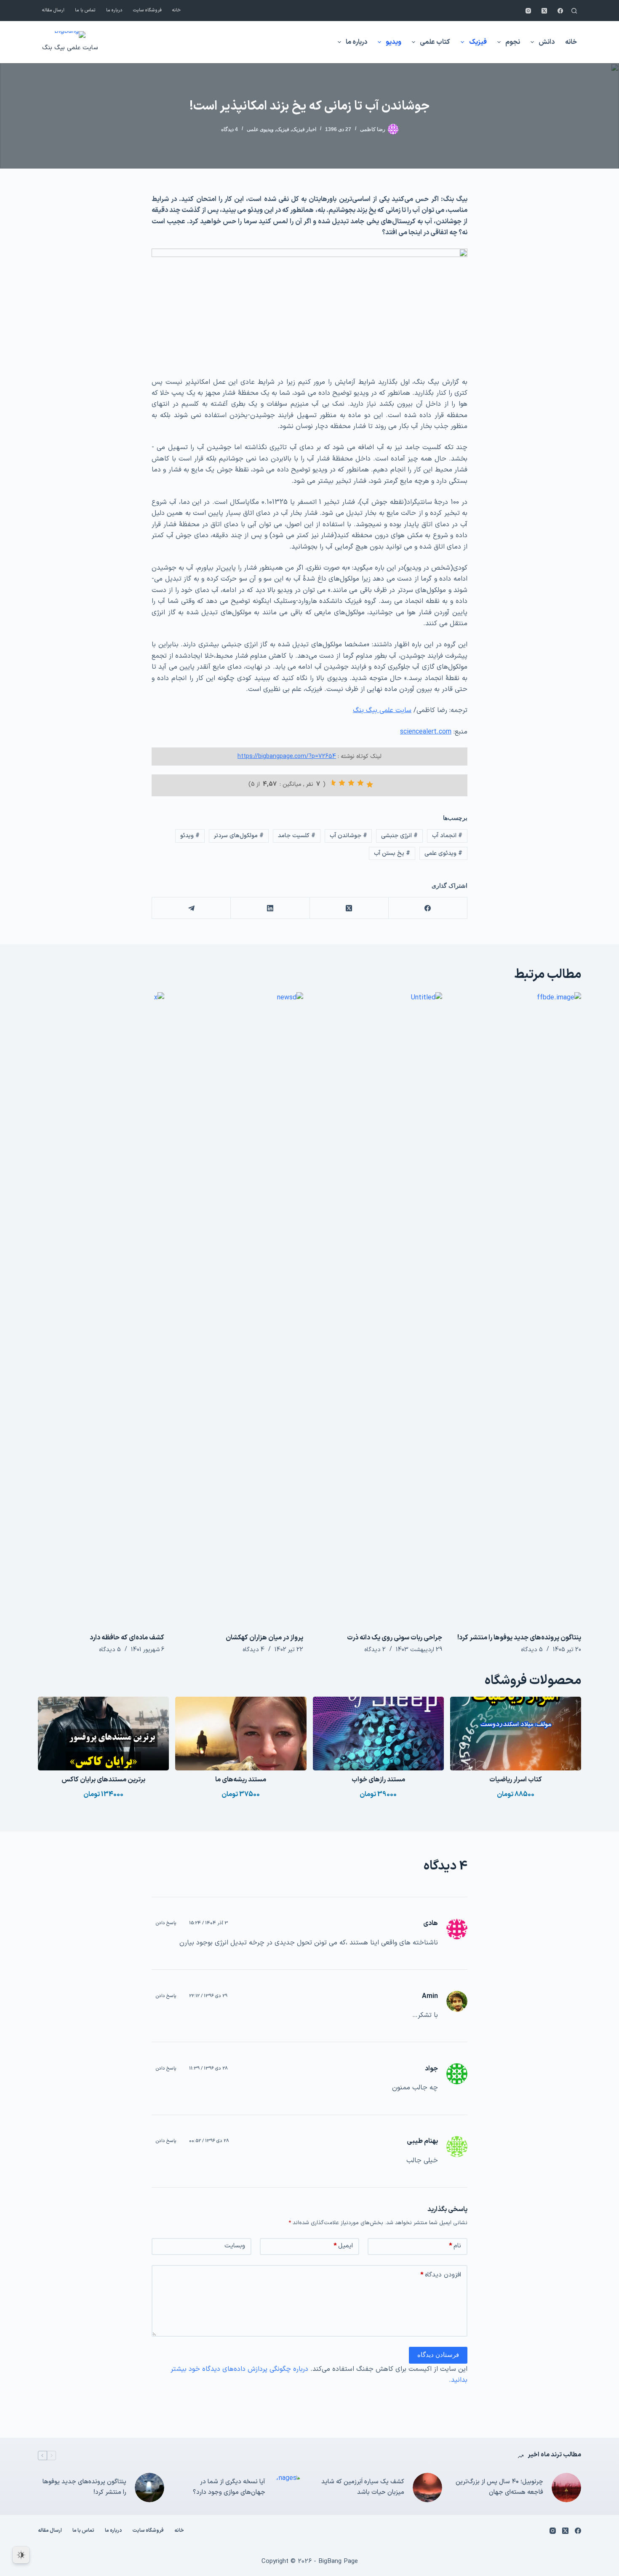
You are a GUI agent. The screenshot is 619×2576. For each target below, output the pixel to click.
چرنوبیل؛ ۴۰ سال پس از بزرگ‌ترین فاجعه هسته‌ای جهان (499, 2487)
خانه (176, 10)
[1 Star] (370, 785)
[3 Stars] (351, 783)
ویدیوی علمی (260, 129)
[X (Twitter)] (544, 11)
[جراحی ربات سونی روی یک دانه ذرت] (379, 1308)
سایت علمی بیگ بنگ (70, 48)
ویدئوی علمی (443, 853)
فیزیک (478, 42)
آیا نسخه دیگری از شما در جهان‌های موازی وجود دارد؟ (229, 2487)
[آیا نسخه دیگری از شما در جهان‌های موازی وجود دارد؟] (288, 2488)
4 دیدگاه (229, 129)
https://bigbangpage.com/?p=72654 (287, 756)
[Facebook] (560, 11)
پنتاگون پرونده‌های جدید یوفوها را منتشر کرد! (519, 1638)
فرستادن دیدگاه (438, 2355)
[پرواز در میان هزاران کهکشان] (240, 1308)
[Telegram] (191, 908)
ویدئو (190, 836)
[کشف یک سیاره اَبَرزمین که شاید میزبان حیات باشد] (427, 2488)
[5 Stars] (333, 783)
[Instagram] (528, 11)
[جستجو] (574, 11)
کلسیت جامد (297, 836)
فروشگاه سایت (147, 10)
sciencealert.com (426, 732)
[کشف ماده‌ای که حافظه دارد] (101, 1308)
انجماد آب (447, 836)
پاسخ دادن (166, 1923)
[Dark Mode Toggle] (21, 2555)
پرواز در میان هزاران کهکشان (264, 1638)
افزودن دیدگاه (441, 2275)
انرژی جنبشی (399, 836)
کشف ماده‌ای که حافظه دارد (127, 1638)
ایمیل (343, 2246)
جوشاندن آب (348, 836)
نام (455, 2246)
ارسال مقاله (53, 10)
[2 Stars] (360, 783)
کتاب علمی (435, 42)
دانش (547, 42)
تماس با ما (85, 10)
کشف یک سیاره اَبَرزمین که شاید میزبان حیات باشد (363, 2487)
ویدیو (394, 42)
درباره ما (114, 10)
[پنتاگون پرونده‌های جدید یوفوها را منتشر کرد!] (518, 1308)
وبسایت (235, 2246)
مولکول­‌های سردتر (239, 836)
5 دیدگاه (532, 1650)
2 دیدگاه (375, 1650)
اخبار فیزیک (304, 129)
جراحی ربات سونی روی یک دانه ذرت (395, 1638)
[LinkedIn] (270, 908)
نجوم (513, 42)
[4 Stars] (342, 783)
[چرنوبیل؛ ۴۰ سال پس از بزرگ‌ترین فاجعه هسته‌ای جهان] (566, 2488)
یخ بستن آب (392, 853)
